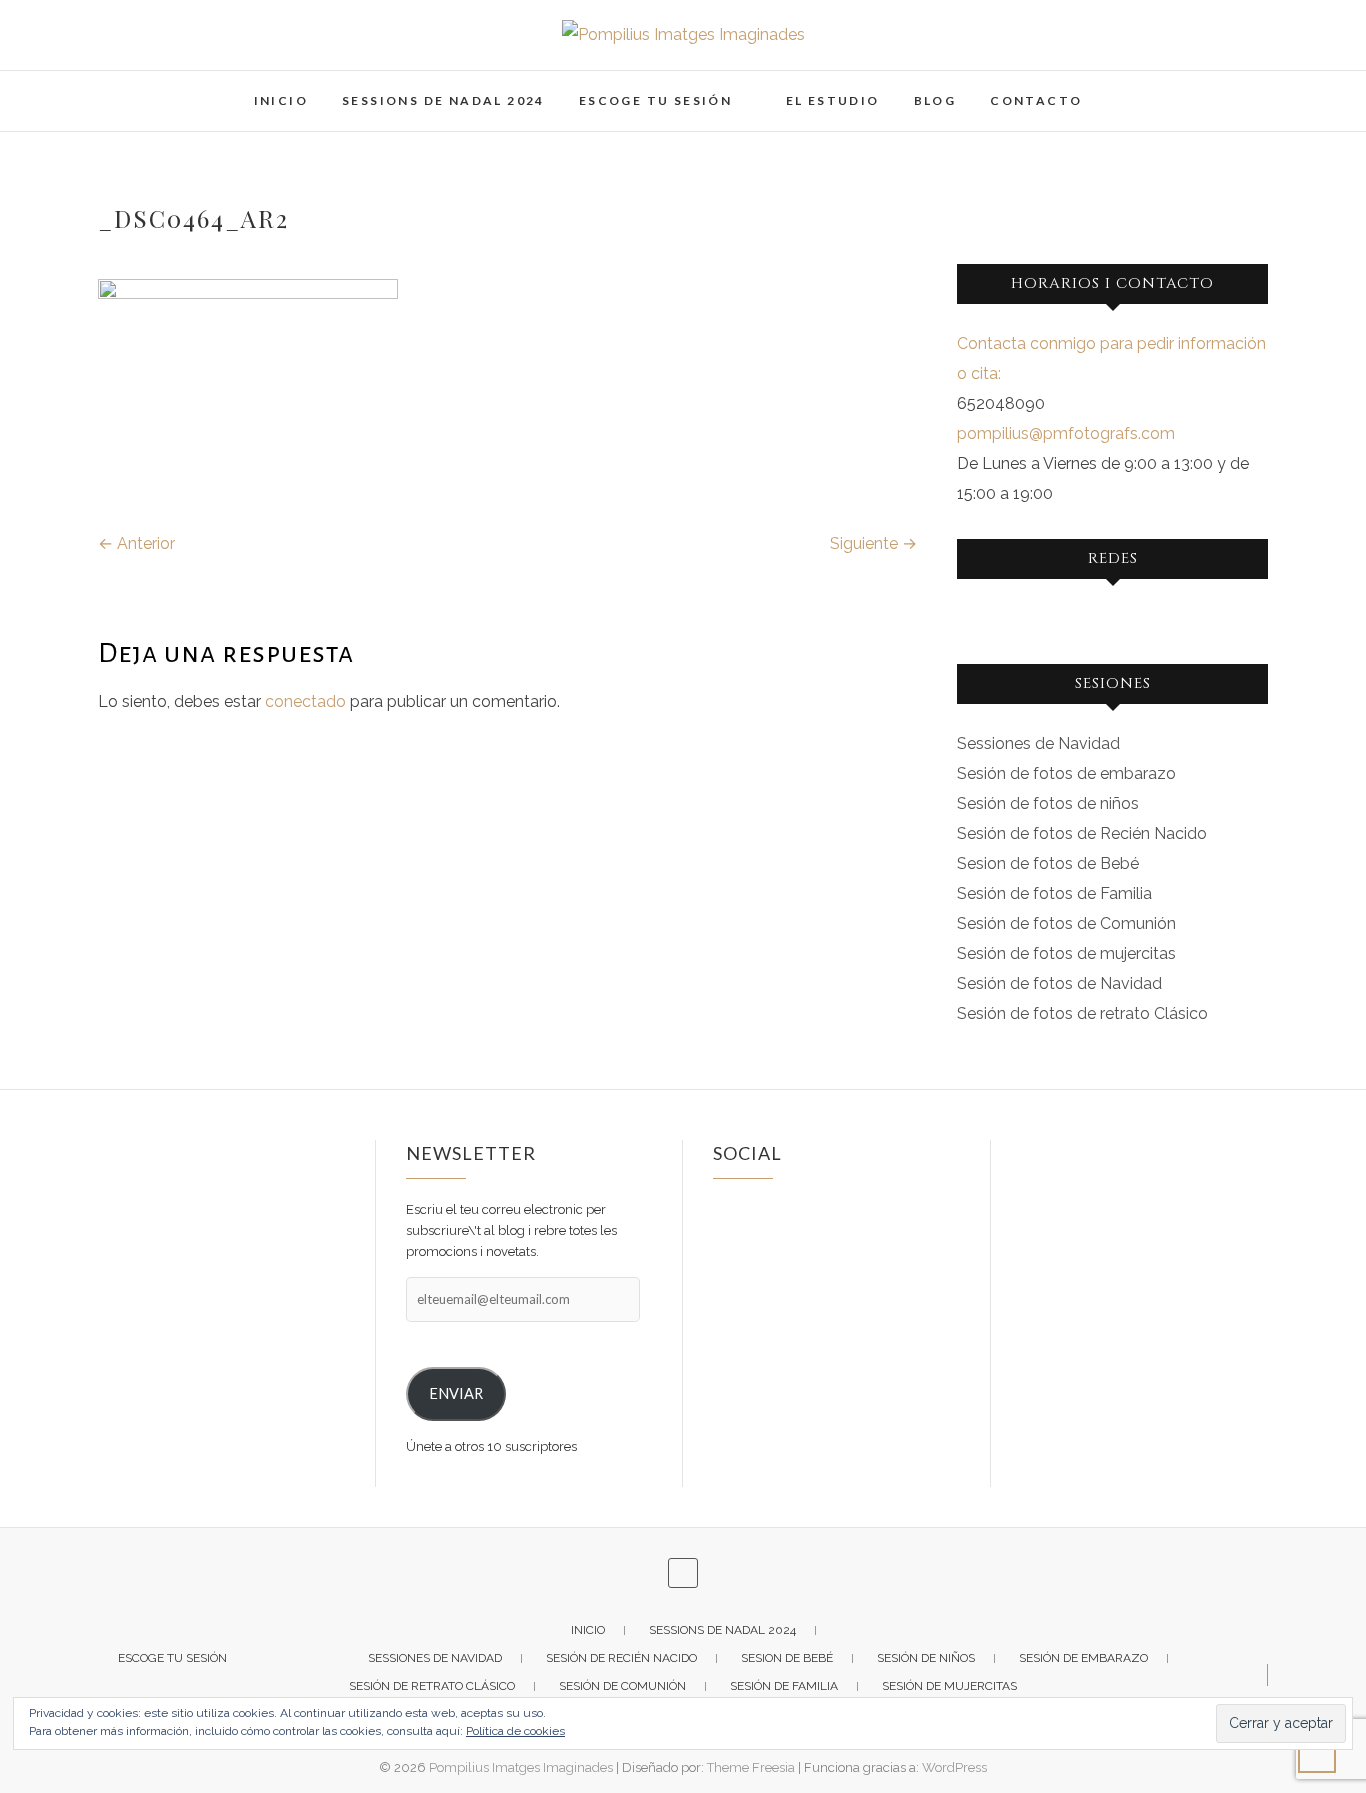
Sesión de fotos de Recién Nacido (1082, 833)
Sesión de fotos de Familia (1054, 893)
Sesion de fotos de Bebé (1048, 863)
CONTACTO (1036, 100)
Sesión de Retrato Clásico (432, 1686)
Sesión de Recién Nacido (621, 1658)
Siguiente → (873, 543)
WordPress (954, 1767)
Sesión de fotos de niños (1048, 803)
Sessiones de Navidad (1038, 743)
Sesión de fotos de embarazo (1066, 773)
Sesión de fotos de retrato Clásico (1082, 1013)
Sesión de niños (926, 1658)
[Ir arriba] (1317, 1754)
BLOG (935, 100)
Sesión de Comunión (622, 1686)
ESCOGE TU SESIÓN (655, 100)
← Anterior (136, 543)
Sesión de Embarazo (1083, 1658)
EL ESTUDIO (833, 100)
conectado (305, 701)
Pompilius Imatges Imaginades (521, 1767)
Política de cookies (515, 1731)
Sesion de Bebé (787, 1658)
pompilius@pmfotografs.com (1066, 433)
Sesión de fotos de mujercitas (1066, 953)
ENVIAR (456, 1393)
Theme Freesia (751, 1767)
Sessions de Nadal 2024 (443, 100)
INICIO (281, 100)
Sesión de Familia (784, 1686)
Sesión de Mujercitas (949, 1686)
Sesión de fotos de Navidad (1059, 983)
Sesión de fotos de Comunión (1066, 923)
